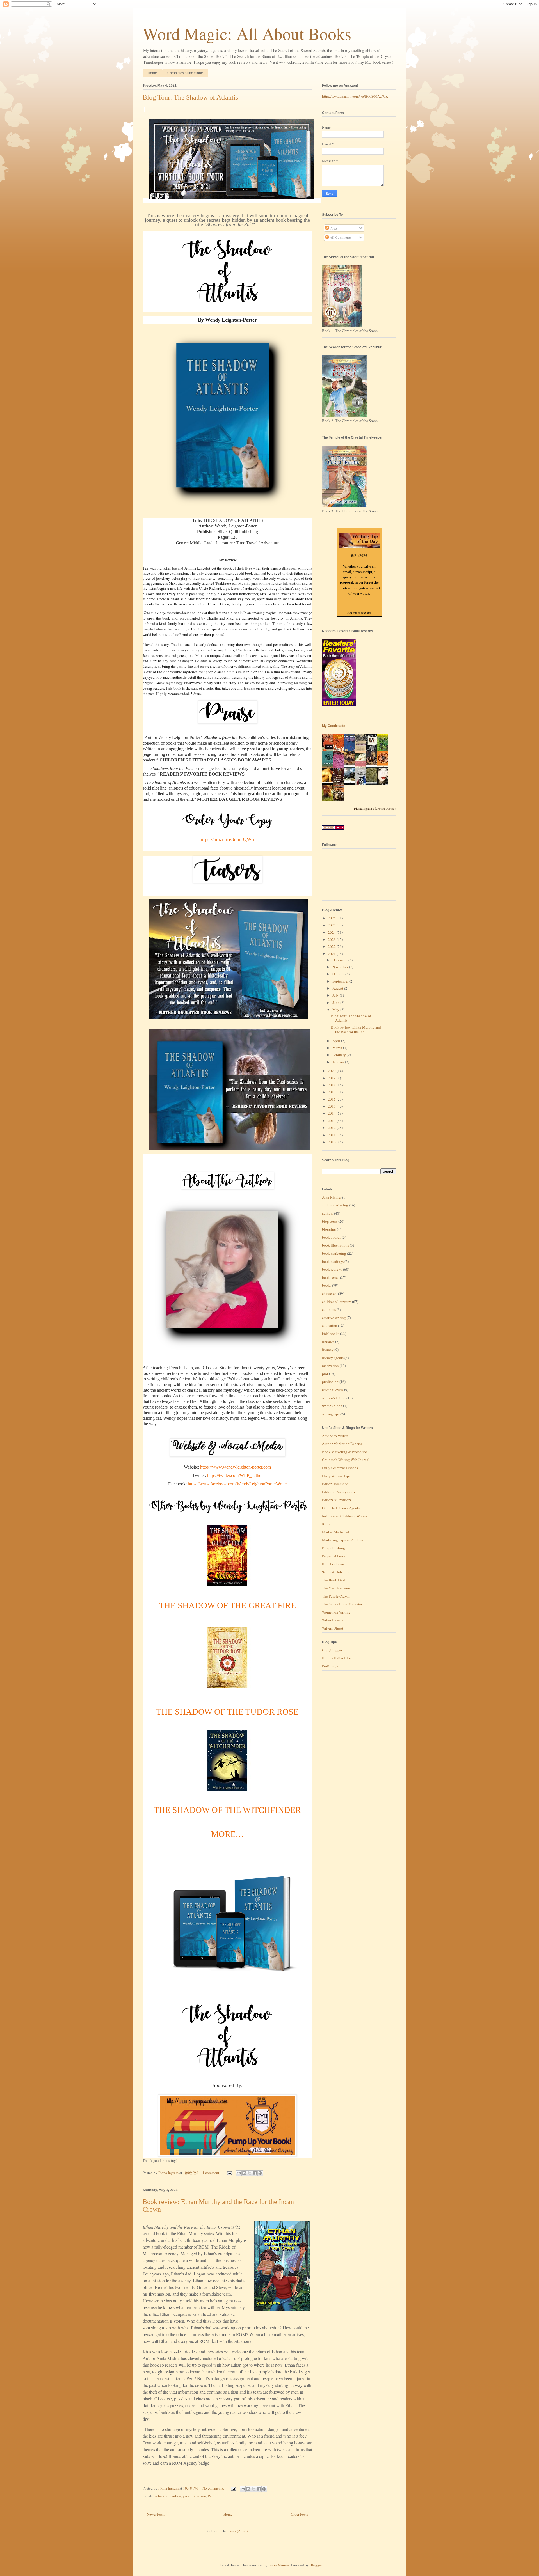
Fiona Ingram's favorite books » (375, 808)
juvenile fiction (194, 2496)
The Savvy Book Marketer (342, 1604)
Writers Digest (333, 1628)
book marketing (334, 1253)
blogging (329, 1229)
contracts (329, 1309)
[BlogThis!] (244, 2173)
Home (152, 73)
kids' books (331, 1334)
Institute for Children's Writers (345, 1516)
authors (328, 1213)
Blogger (316, 2565)
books (327, 1285)
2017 (332, 1092)
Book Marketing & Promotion (345, 1452)
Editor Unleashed (335, 1484)
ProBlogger (331, 1666)
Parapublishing (334, 1548)
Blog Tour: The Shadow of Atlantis (190, 97)
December (340, 960)
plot (325, 1374)
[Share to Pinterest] (260, 2173)
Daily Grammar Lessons (340, 1468)
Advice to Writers (335, 1436)
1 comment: (212, 2173)
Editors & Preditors (336, 1500)
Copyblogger (332, 1650)
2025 (332, 925)
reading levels (333, 1390)
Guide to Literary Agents (341, 1508)
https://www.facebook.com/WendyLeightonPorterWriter (237, 1484)
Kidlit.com (330, 1524)
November (341, 967)
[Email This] (239, 2173)
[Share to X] (250, 2173)
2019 (332, 1078)
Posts (333, 228)
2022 (332, 946)
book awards (332, 1237)
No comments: (214, 2488)
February (340, 1055)
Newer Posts (156, 2514)
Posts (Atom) (238, 2531)
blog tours (330, 1221)
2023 (332, 939)
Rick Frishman (333, 1564)
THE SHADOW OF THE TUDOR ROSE (227, 1712)
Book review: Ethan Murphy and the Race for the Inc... (356, 1029)
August (338, 988)
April (337, 1041)
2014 (332, 1113)
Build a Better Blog (337, 1658)
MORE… (228, 1834)
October (339, 974)
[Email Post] (229, 2173)
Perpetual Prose (334, 1556)
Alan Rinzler (332, 1197)
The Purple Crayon (336, 1596)
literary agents (333, 1358)
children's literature (337, 1302)
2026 (332, 918)
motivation (330, 1366)
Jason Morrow (279, 2565)
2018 (332, 1085)
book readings (333, 1261)
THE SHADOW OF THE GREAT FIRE (228, 1605)
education (330, 1325)
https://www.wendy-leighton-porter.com (236, 1467)
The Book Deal (334, 1580)
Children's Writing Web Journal (346, 1460)
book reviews (332, 1269)
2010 (332, 1142)
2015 (332, 1106)
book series (331, 1277)
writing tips (331, 1414)
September (341, 981)
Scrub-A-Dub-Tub (335, 1572)
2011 (332, 1135)
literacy (328, 1350)
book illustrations (335, 1245)
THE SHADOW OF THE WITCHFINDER (227, 1810)
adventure (173, 2496)
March (338, 1048)
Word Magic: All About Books (247, 33)
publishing (330, 1382)
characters (330, 1293)
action (159, 2496)
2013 (332, 1121)
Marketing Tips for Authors (343, 1540)
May (336, 1010)
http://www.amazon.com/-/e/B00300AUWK (355, 96)
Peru (211, 2496)
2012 (332, 1128)
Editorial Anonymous (338, 1492)
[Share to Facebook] (255, 2173)
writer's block (332, 1406)
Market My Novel (336, 1532)
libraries (328, 1342)
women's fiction (334, 1398)
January (339, 1062)
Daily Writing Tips (336, 1476)
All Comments (340, 237)
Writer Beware (333, 1620)
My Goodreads (334, 726)
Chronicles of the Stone (185, 73)
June (336, 1003)
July (336, 995)
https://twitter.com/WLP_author (235, 1475)
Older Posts (299, 2514)
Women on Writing (336, 1612)
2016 (332, 1099)
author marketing (335, 1205)
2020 (332, 1071)
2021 (332, 954)
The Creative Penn (336, 1588)
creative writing (334, 1318)
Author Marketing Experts (342, 1444)
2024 (332, 932)
